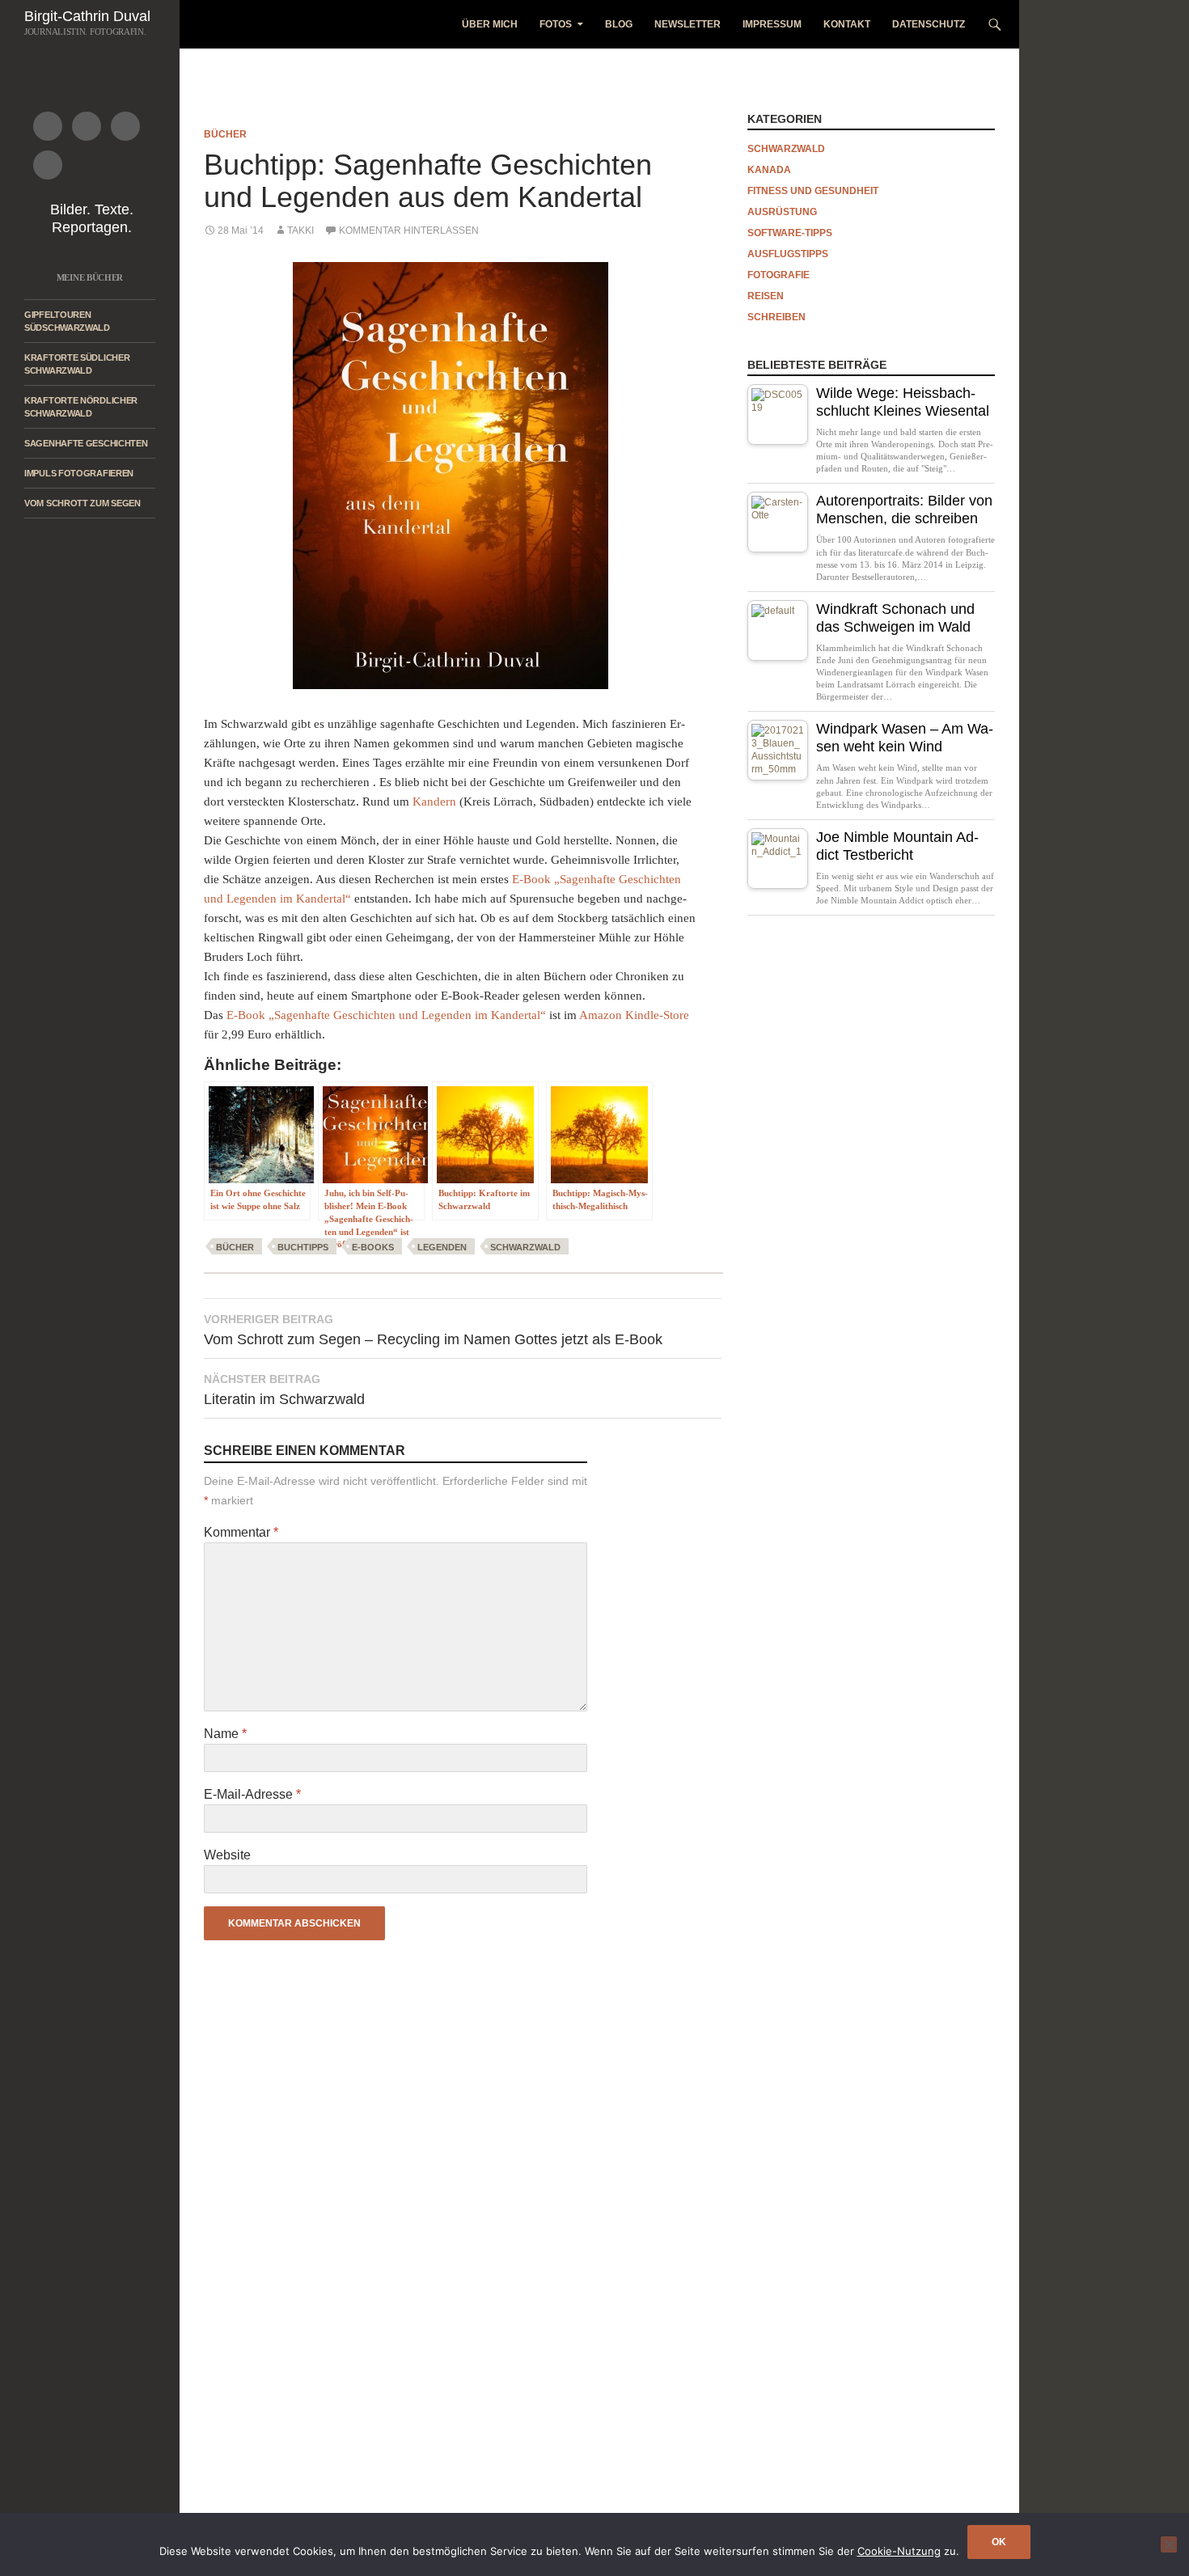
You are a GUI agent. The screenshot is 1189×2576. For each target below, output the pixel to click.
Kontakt (847, 24)
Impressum (772, 24)
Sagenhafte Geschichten (86, 443)
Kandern (434, 802)
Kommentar (241, 1532)
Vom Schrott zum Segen (83, 503)
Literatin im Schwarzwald (284, 1390)
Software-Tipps (790, 233)
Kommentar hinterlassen (409, 231)
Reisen (766, 296)
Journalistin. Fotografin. (85, 32)
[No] (1169, 2544)
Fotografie (779, 275)
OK (999, 2542)
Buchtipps (303, 1247)
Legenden (442, 1247)
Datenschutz (929, 24)
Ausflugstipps (788, 254)
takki (300, 231)
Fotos (556, 24)
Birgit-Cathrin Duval (87, 16)
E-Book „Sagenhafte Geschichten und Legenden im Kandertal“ (386, 1015)
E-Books (373, 1247)
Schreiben (776, 317)
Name (225, 1734)
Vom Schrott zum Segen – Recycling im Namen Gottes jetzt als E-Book (433, 1330)
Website (227, 1855)
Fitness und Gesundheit (813, 191)
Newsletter (688, 24)
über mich (490, 24)
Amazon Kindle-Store (634, 1015)
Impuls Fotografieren (79, 473)
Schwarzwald (525, 1247)
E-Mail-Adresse (252, 1794)
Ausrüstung (782, 212)
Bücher (225, 134)
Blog (619, 24)
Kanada (769, 170)
